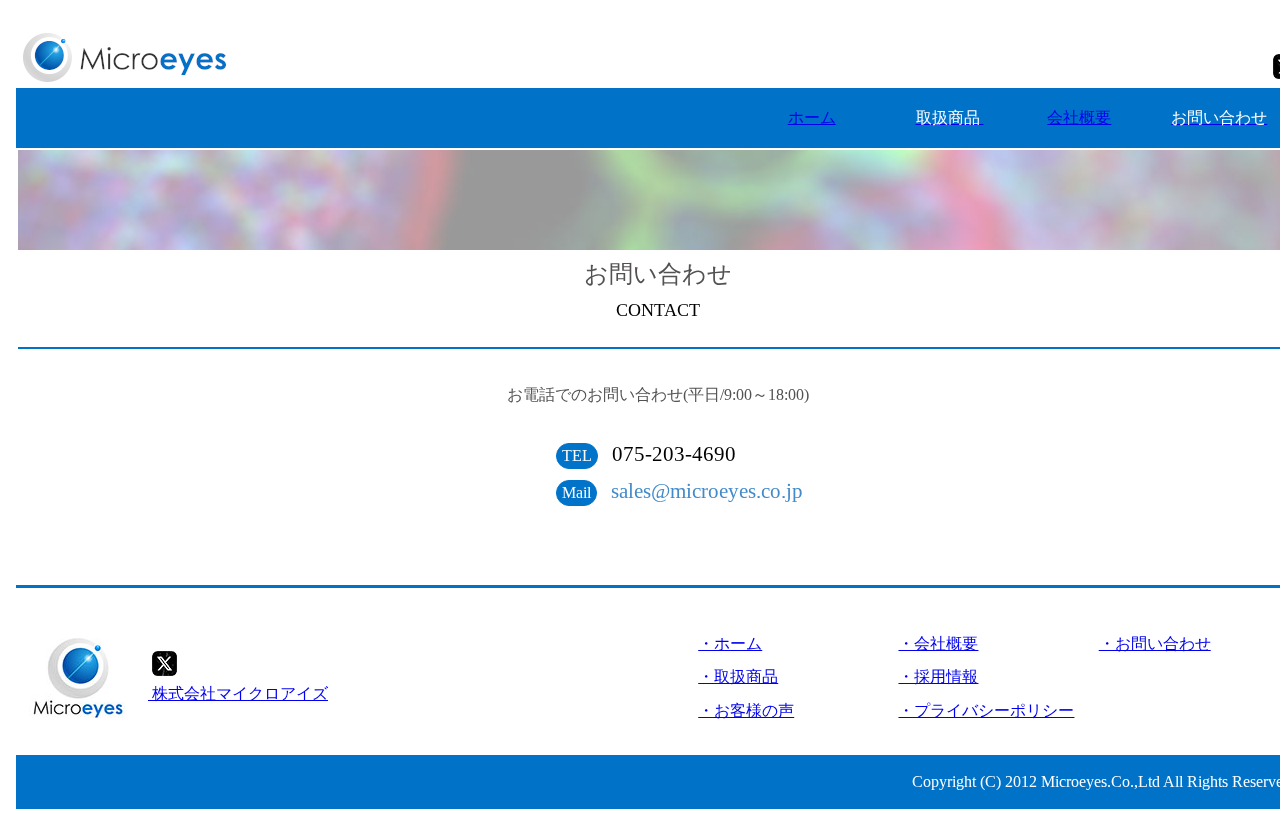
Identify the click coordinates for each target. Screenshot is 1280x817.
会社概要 (1079, 117)
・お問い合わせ (1155, 643)
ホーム (812, 117)
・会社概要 (938, 643)
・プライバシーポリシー (986, 710)
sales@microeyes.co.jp (707, 491)
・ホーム (730, 643)
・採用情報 (938, 676)
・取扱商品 (738, 676)
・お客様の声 (746, 710)
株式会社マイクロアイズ (238, 693)
